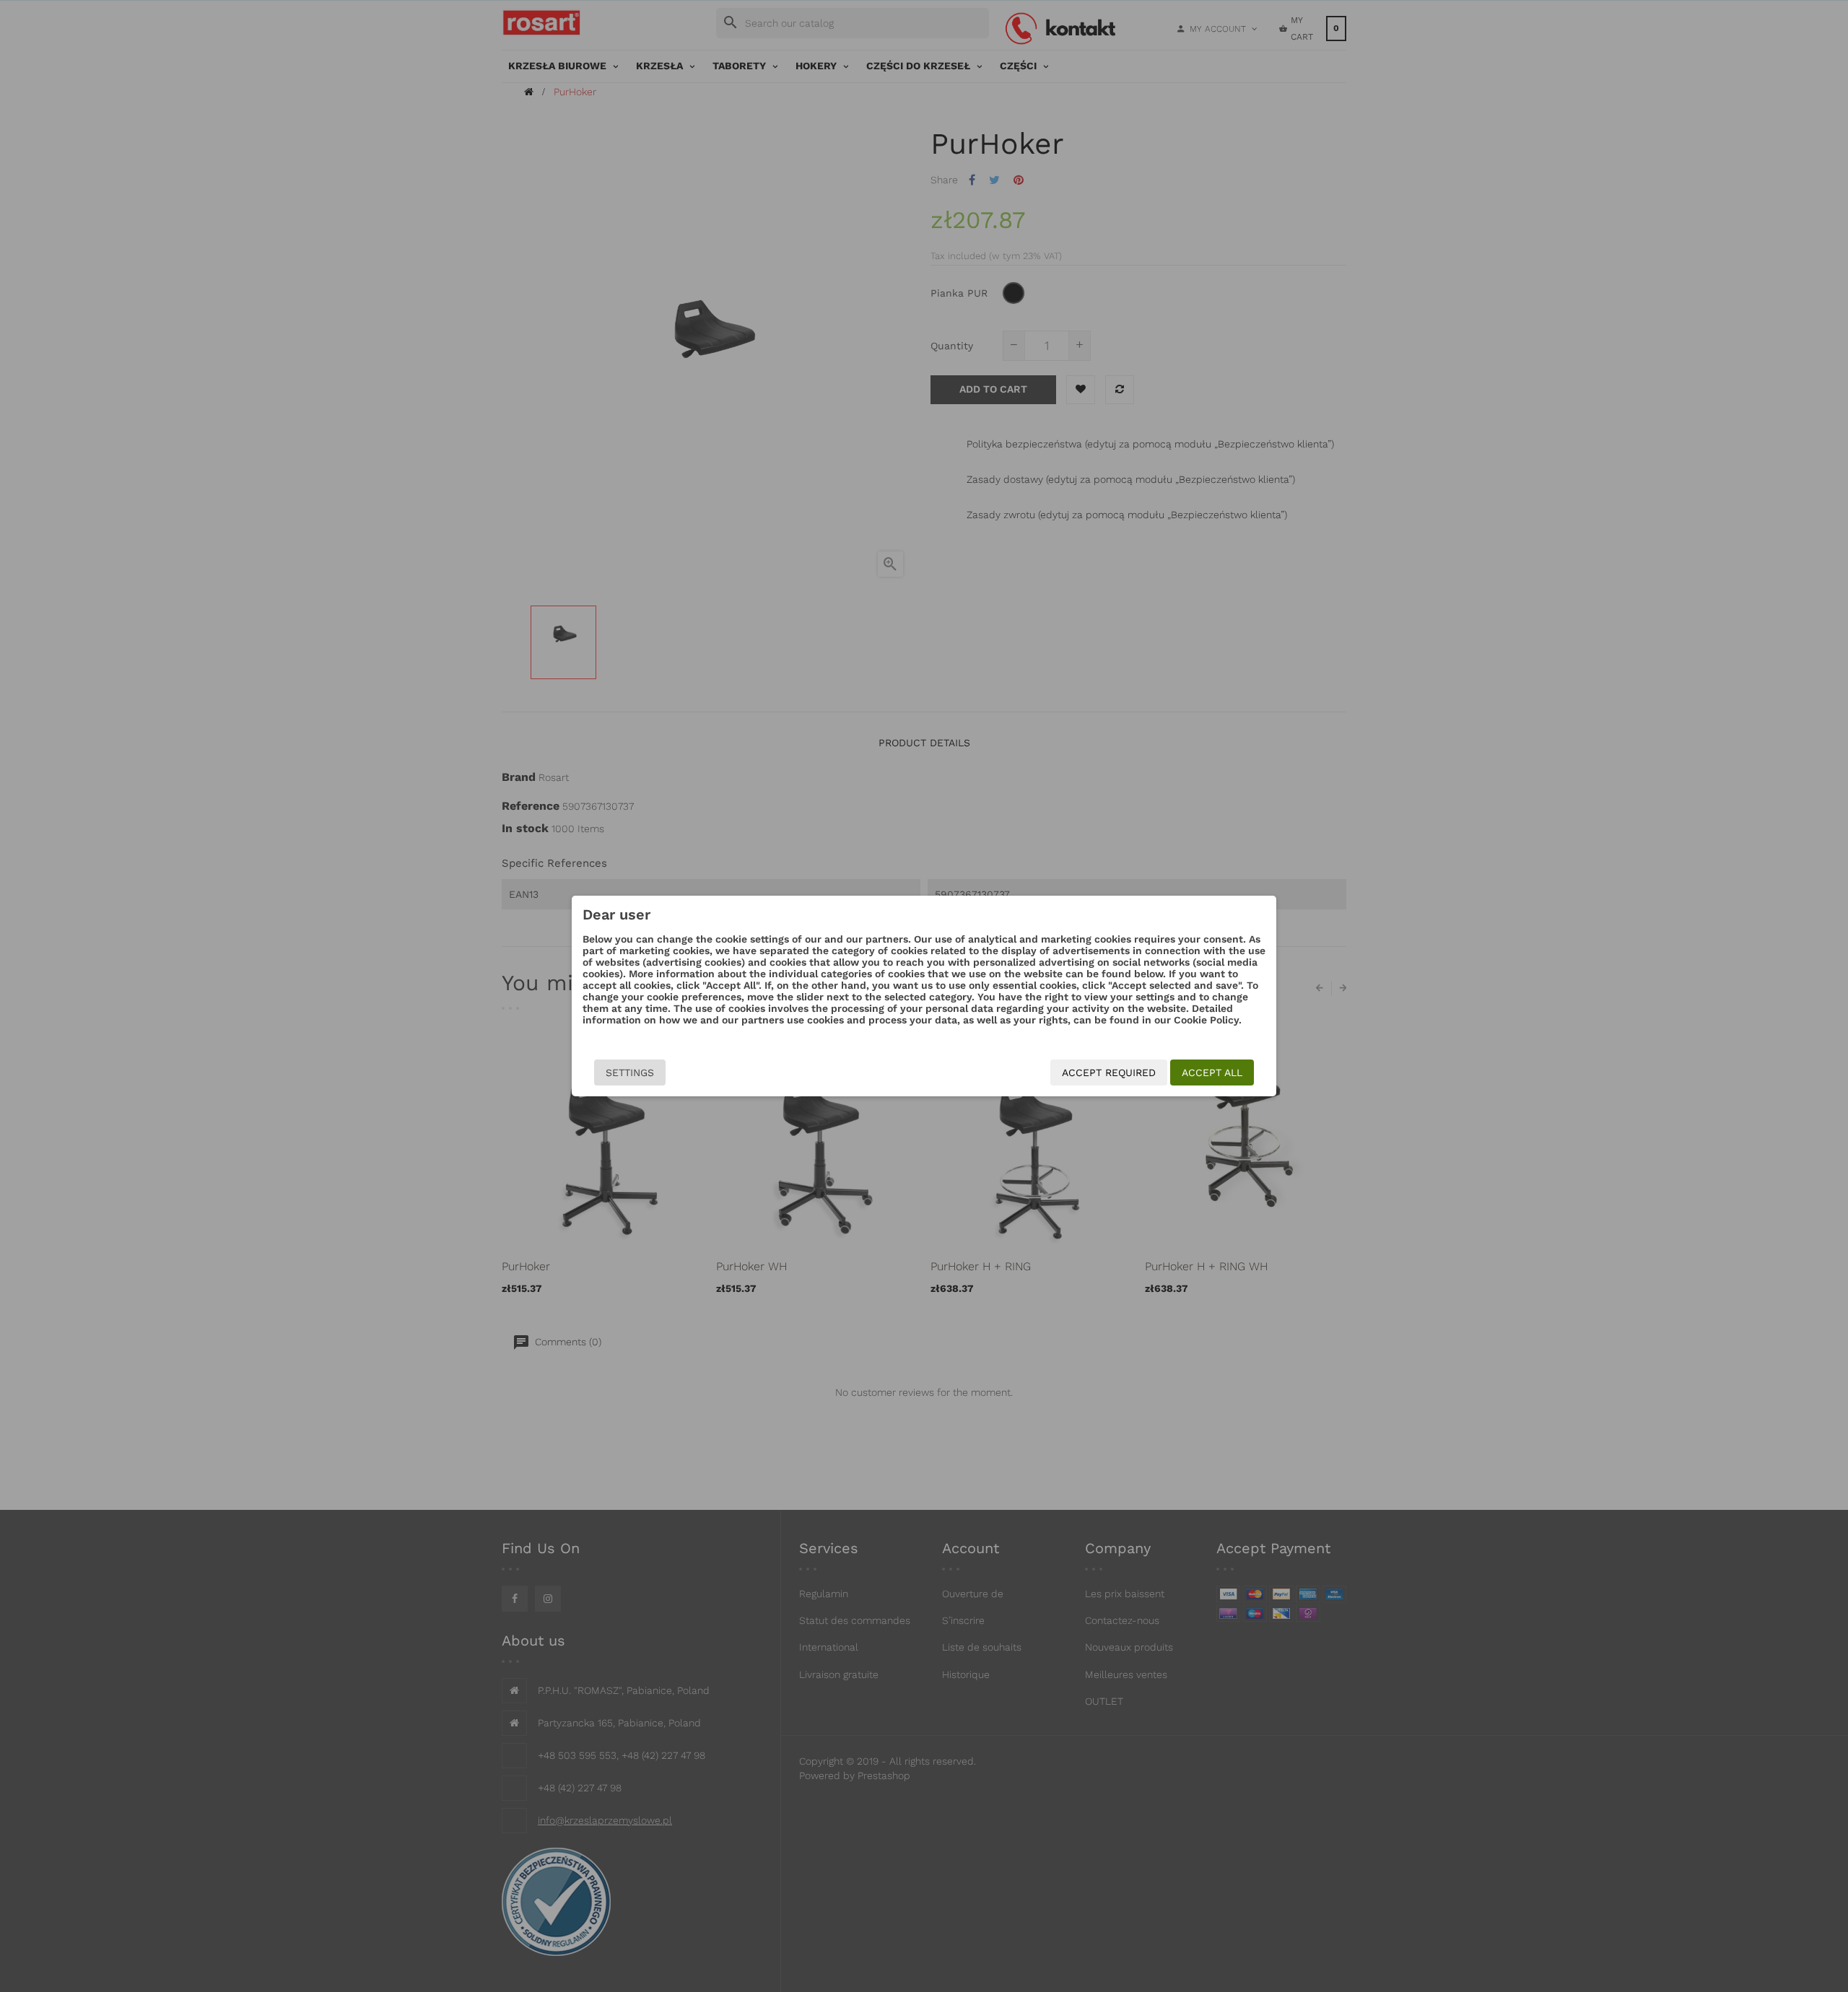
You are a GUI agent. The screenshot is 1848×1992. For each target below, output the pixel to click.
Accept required (1109, 1073)
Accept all (1212, 1073)
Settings (630, 1073)
